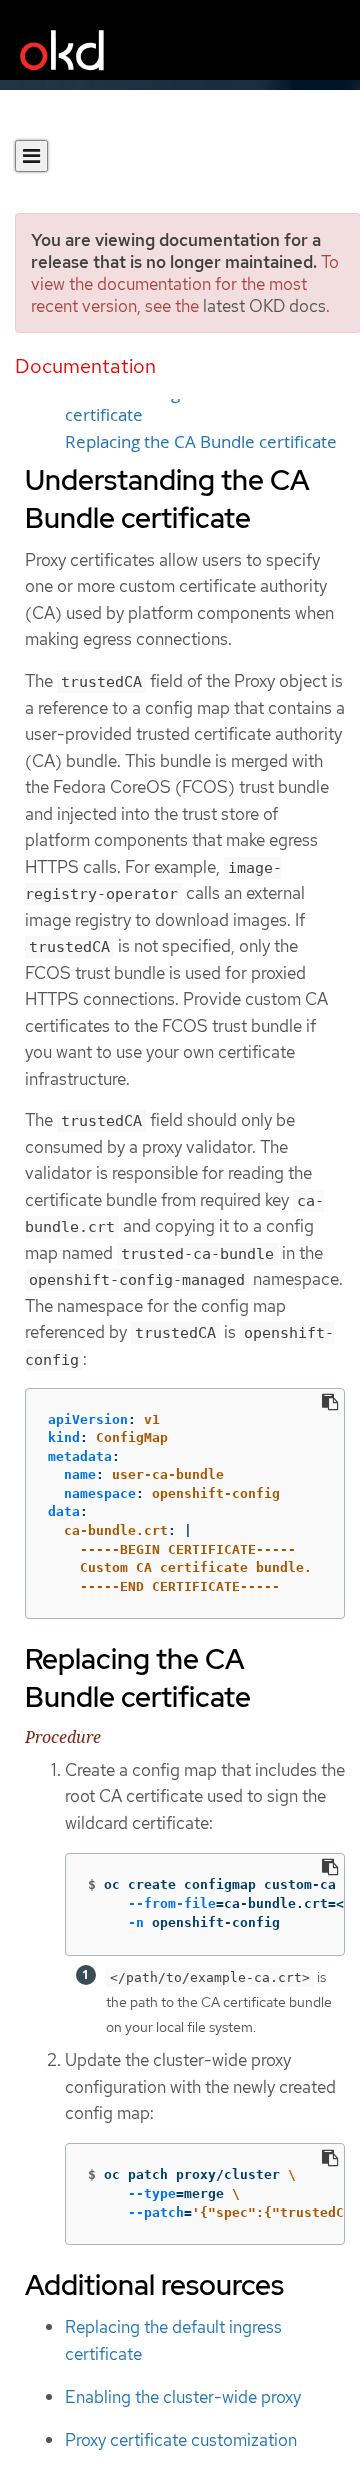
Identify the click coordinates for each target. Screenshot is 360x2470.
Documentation (85, 366)
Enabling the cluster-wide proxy (183, 2397)
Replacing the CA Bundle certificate (201, 442)
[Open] (31, 156)
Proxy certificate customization (181, 2440)
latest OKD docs (264, 306)
